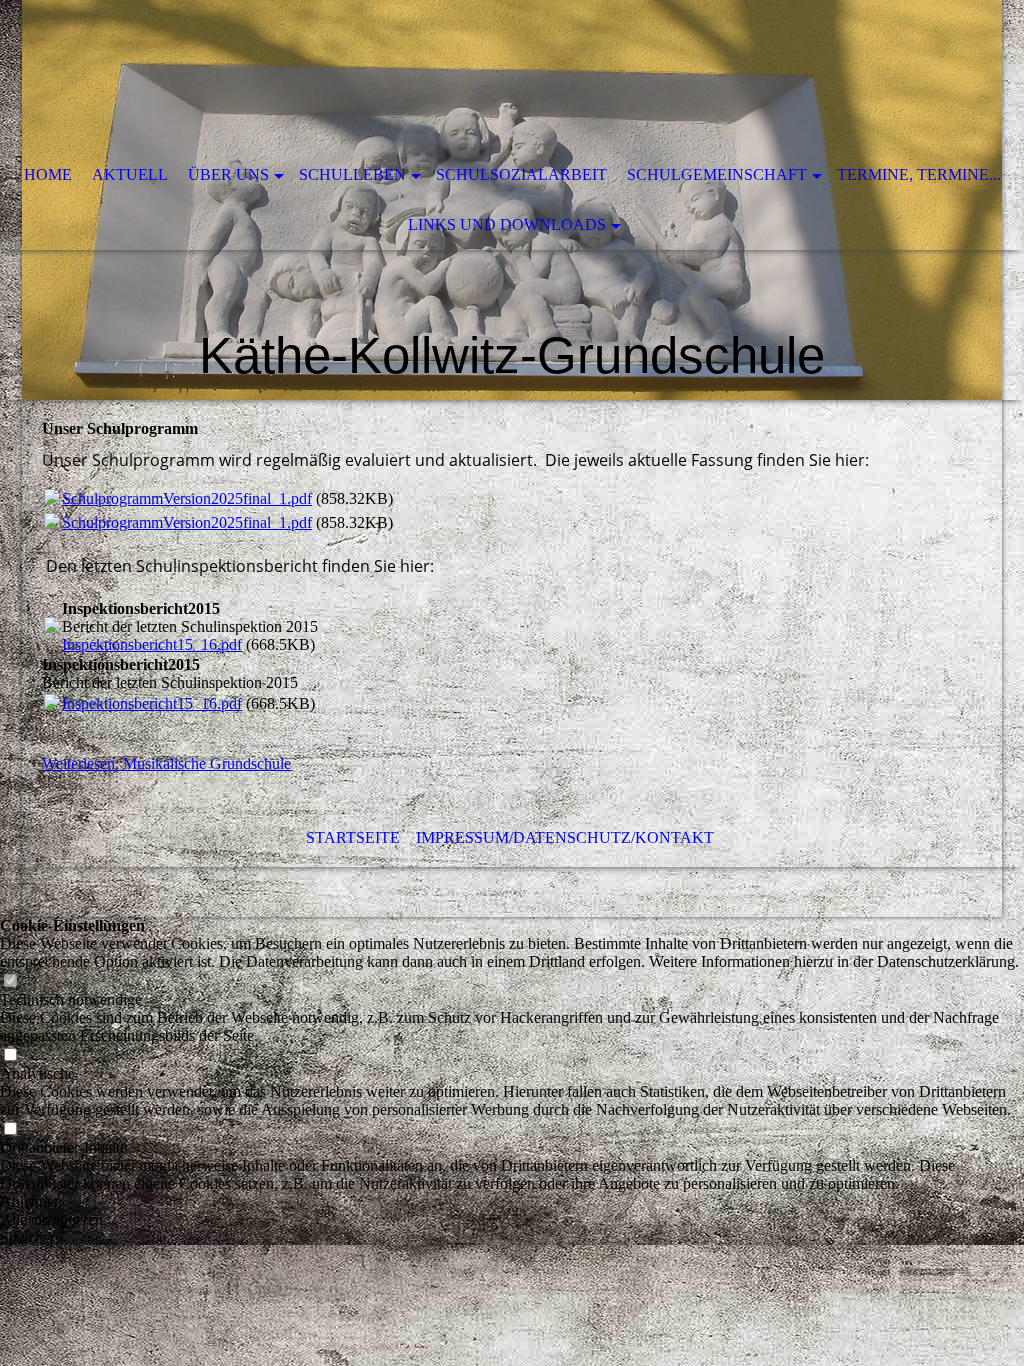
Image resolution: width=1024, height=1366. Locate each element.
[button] (512, 1202)
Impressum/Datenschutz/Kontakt (565, 837)
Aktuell (130, 174)
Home (48, 174)
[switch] (10, 981)
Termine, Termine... (919, 174)
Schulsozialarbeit (521, 174)
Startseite (353, 837)
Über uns (228, 174)
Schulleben (352, 174)
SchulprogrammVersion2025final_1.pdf (187, 498)
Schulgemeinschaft (717, 174)
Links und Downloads (507, 224)
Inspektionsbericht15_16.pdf (152, 644)
